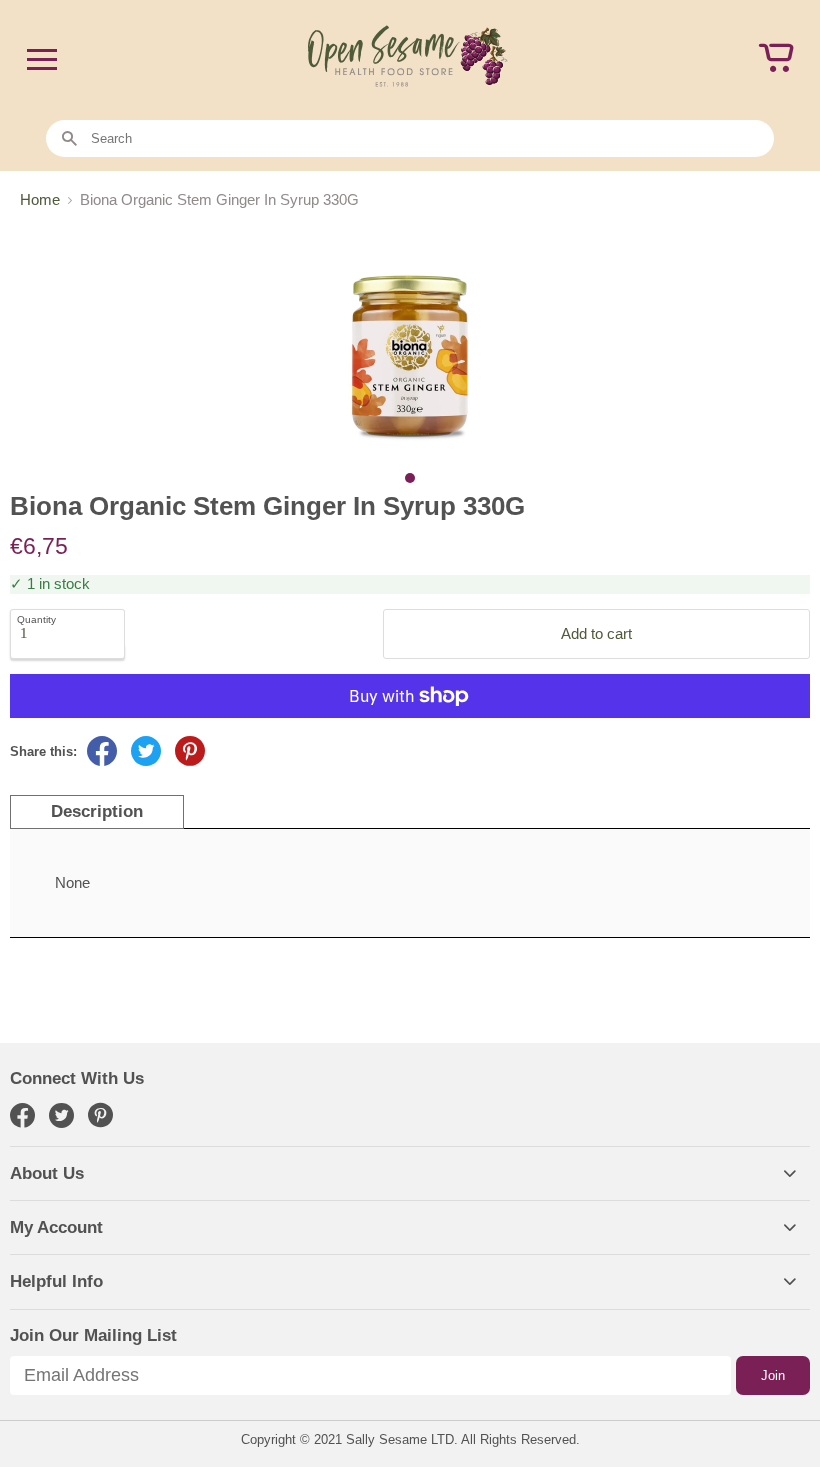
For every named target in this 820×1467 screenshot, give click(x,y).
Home (40, 199)
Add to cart (596, 633)
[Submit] (69, 139)
